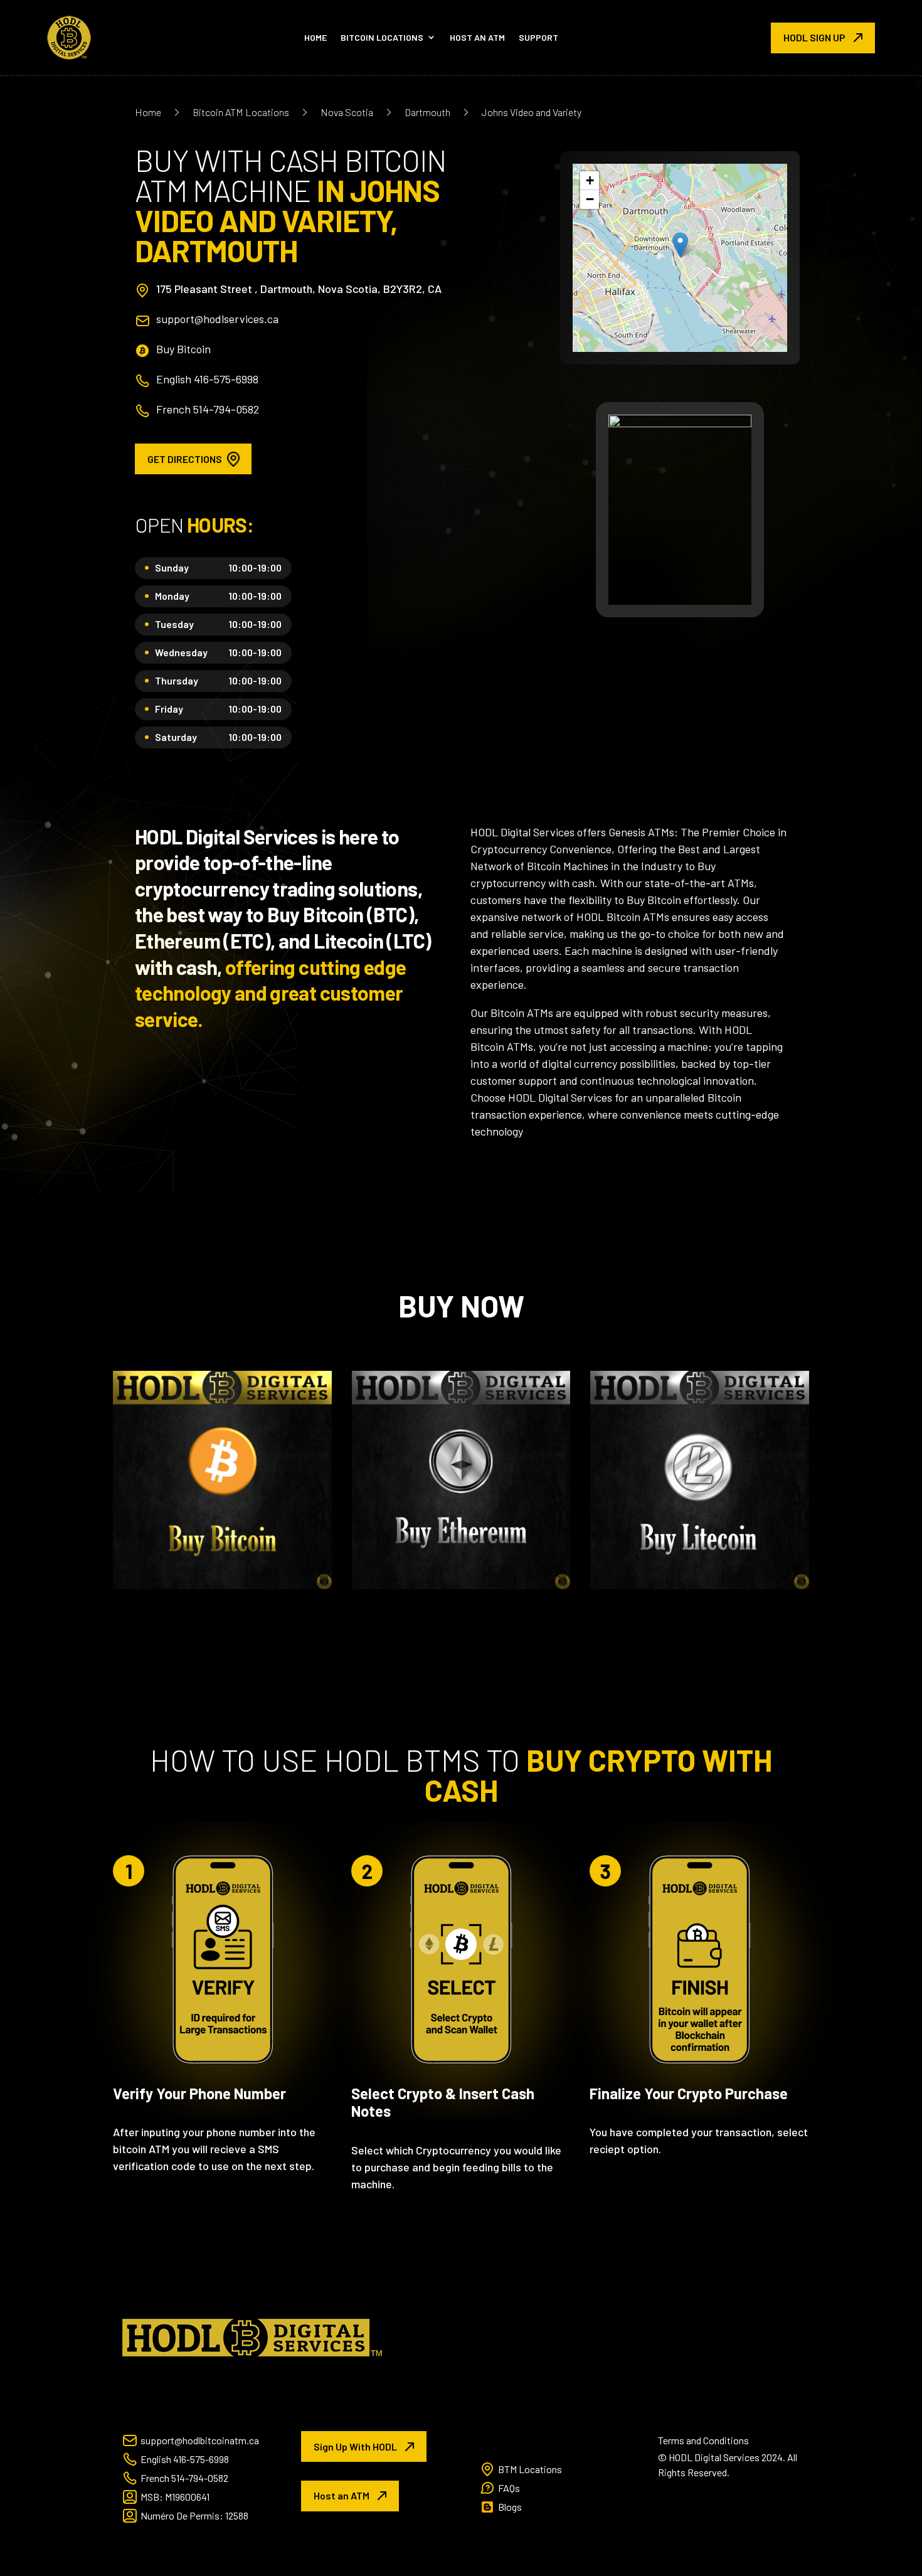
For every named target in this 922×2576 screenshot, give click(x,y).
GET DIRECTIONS (185, 459)
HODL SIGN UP (814, 37)
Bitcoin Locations (382, 37)
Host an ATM (477, 37)
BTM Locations (530, 2469)
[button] (680, 245)
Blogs (510, 2507)
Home (315, 37)
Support (538, 37)
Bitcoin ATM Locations (241, 112)
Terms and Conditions (703, 2440)
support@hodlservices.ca (217, 319)
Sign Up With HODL (355, 2446)
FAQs (509, 2488)
